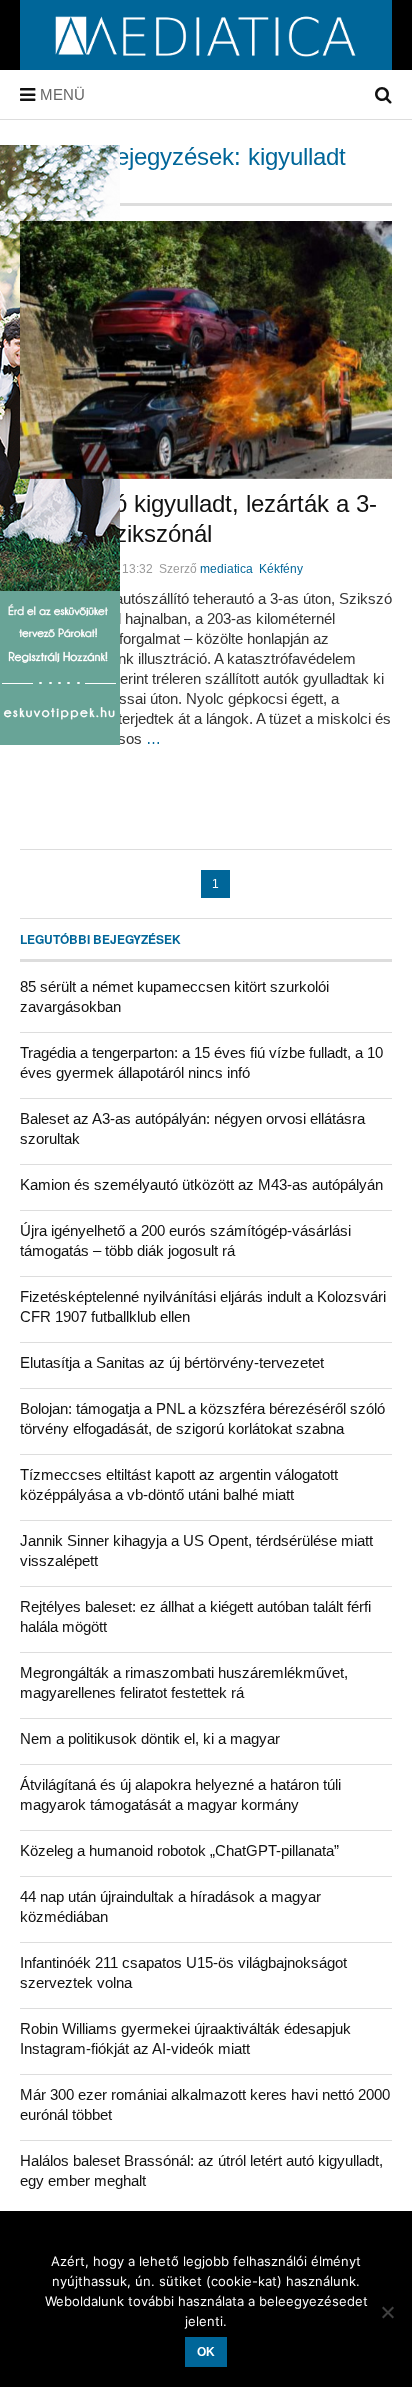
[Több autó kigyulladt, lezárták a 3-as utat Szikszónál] (206, 350)
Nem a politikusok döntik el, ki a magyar (150, 1738)
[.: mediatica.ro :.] (206, 63)
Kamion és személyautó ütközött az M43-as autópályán (201, 1184)
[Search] (383, 95)
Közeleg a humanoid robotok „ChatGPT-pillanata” (179, 1850)
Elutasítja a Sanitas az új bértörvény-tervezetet (172, 1362)
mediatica (226, 569)
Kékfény (281, 569)
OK (206, 2352)
